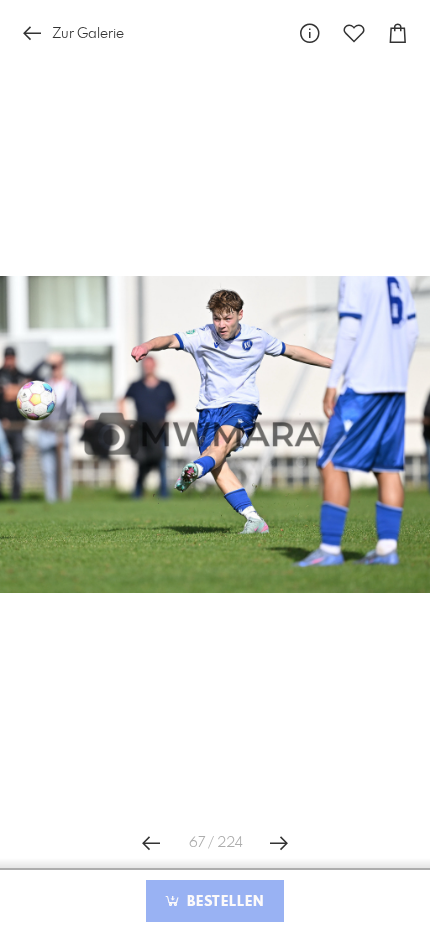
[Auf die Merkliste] (354, 33)
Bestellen (223, 902)
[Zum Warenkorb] (398, 33)
